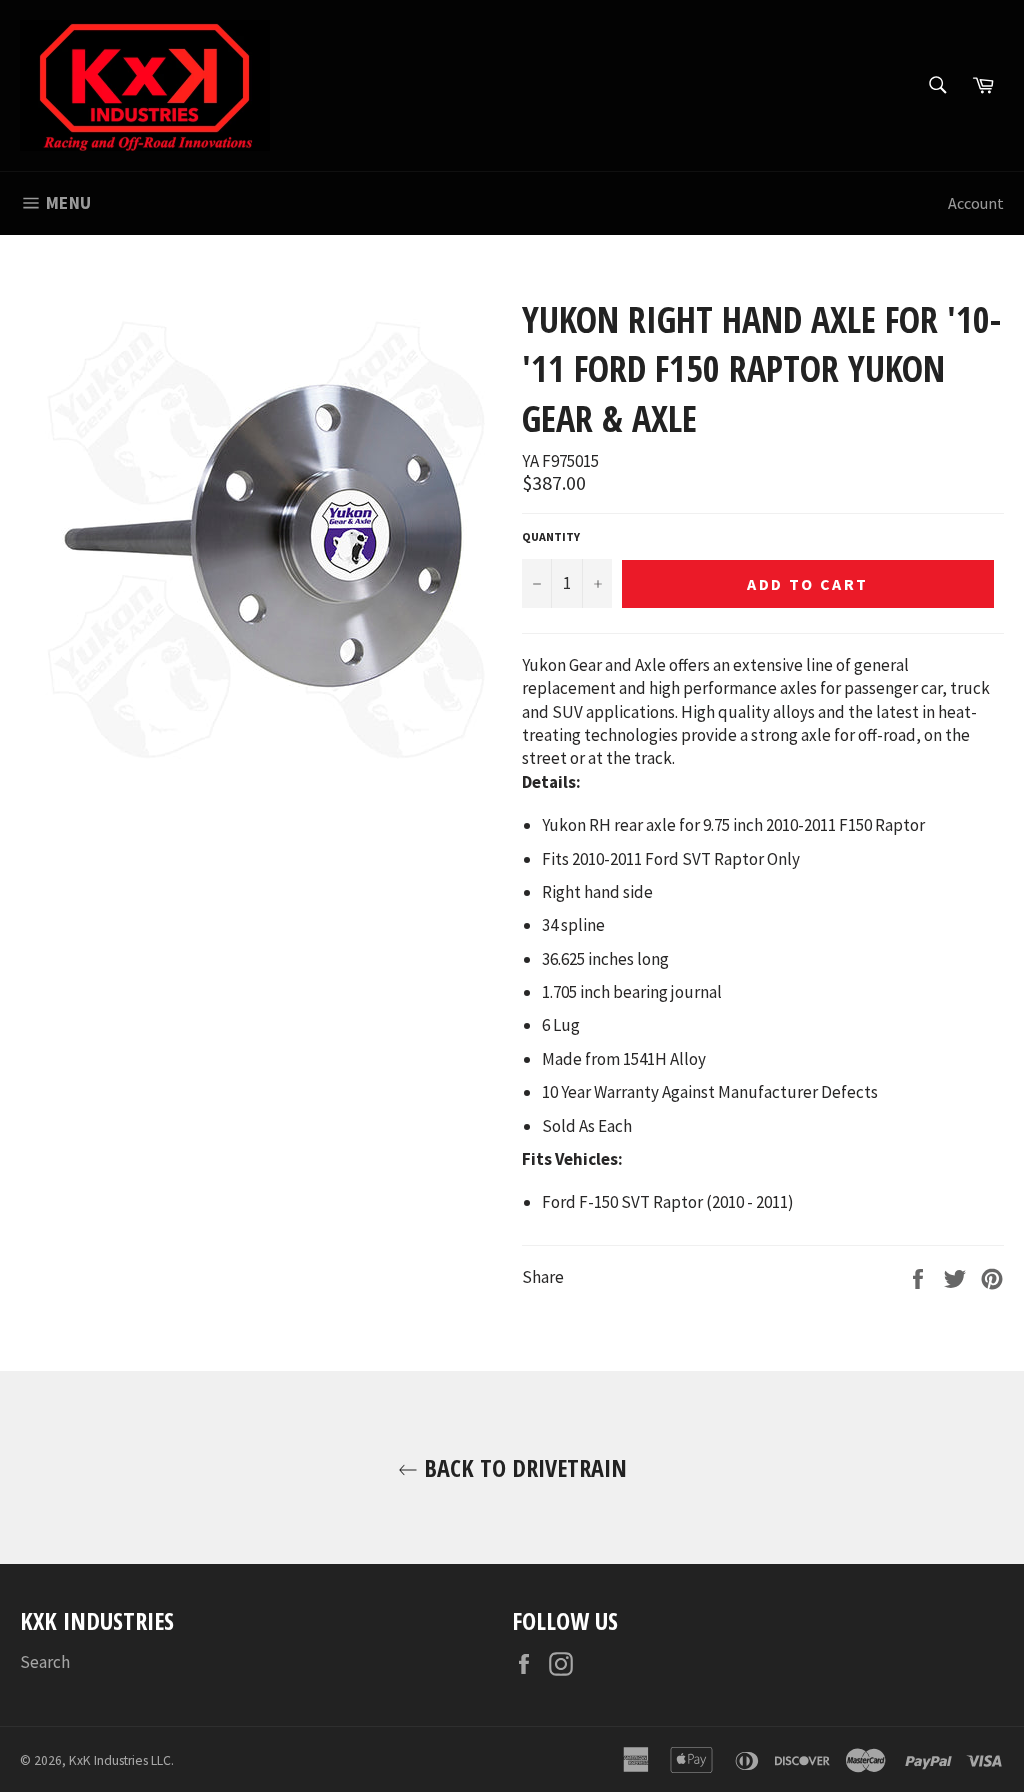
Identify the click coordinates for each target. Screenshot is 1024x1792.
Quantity (551, 536)
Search (45, 1662)
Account (976, 203)
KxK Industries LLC (120, 1760)
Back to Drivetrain (522, 1467)
